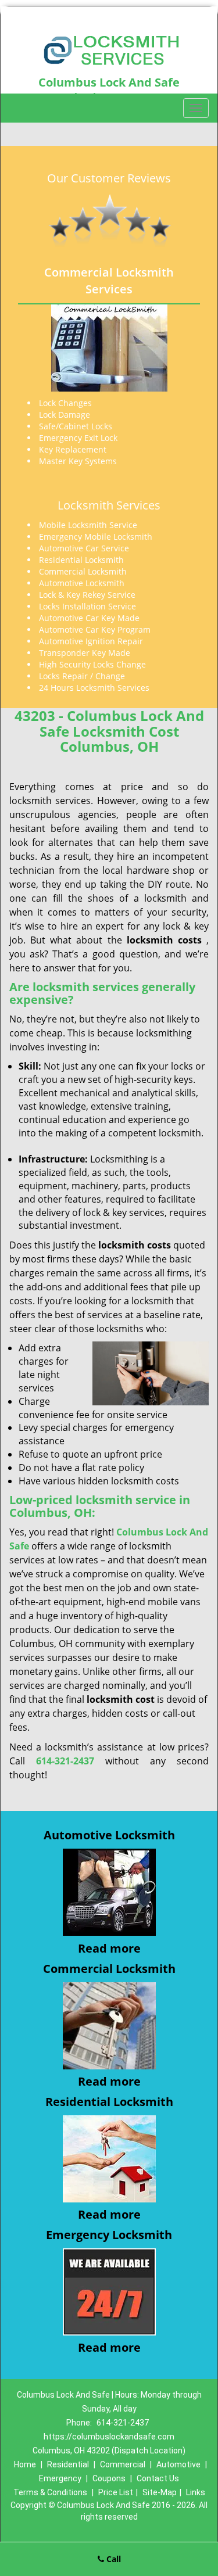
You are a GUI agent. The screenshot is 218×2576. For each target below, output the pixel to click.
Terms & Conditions (50, 2492)
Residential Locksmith (109, 2102)
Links (196, 2492)
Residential (68, 2464)
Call (112, 2559)
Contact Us (158, 2478)
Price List (116, 2492)
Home (25, 2464)
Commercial (123, 2464)
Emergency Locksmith (109, 2235)
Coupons (109, 2478)
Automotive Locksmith (109, 1835)
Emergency (60, 2478)
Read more (109, 1948)
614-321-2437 (123, 2423)
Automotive (178, 2464)
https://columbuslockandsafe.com (109, 2437)
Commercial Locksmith (109, 1969)
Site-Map (160, 2492)
